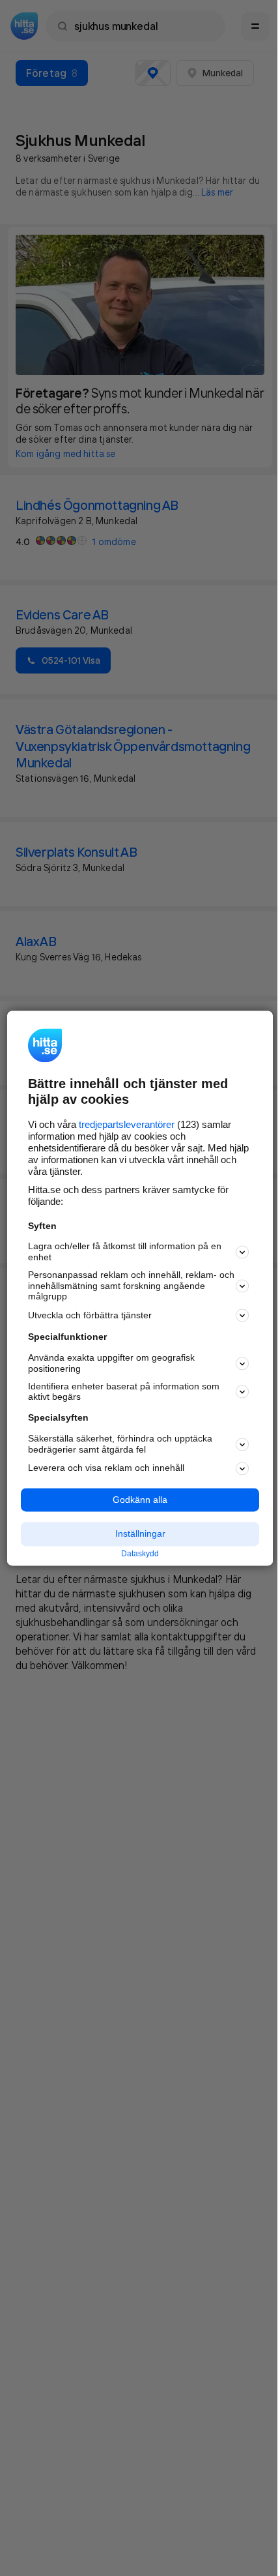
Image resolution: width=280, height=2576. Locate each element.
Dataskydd (140, 1554)
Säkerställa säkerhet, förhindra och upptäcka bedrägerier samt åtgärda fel (120, 1444)
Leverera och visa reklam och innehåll (106, 1468)
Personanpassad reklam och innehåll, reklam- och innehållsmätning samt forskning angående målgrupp (131, 1286)
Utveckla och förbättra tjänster (90, 1315)
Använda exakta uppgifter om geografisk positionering (111, 1364)
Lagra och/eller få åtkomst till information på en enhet (125, 1252)
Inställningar (140, 1534)
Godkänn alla (140, 1500)
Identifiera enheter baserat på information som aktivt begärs (124, 1392)
